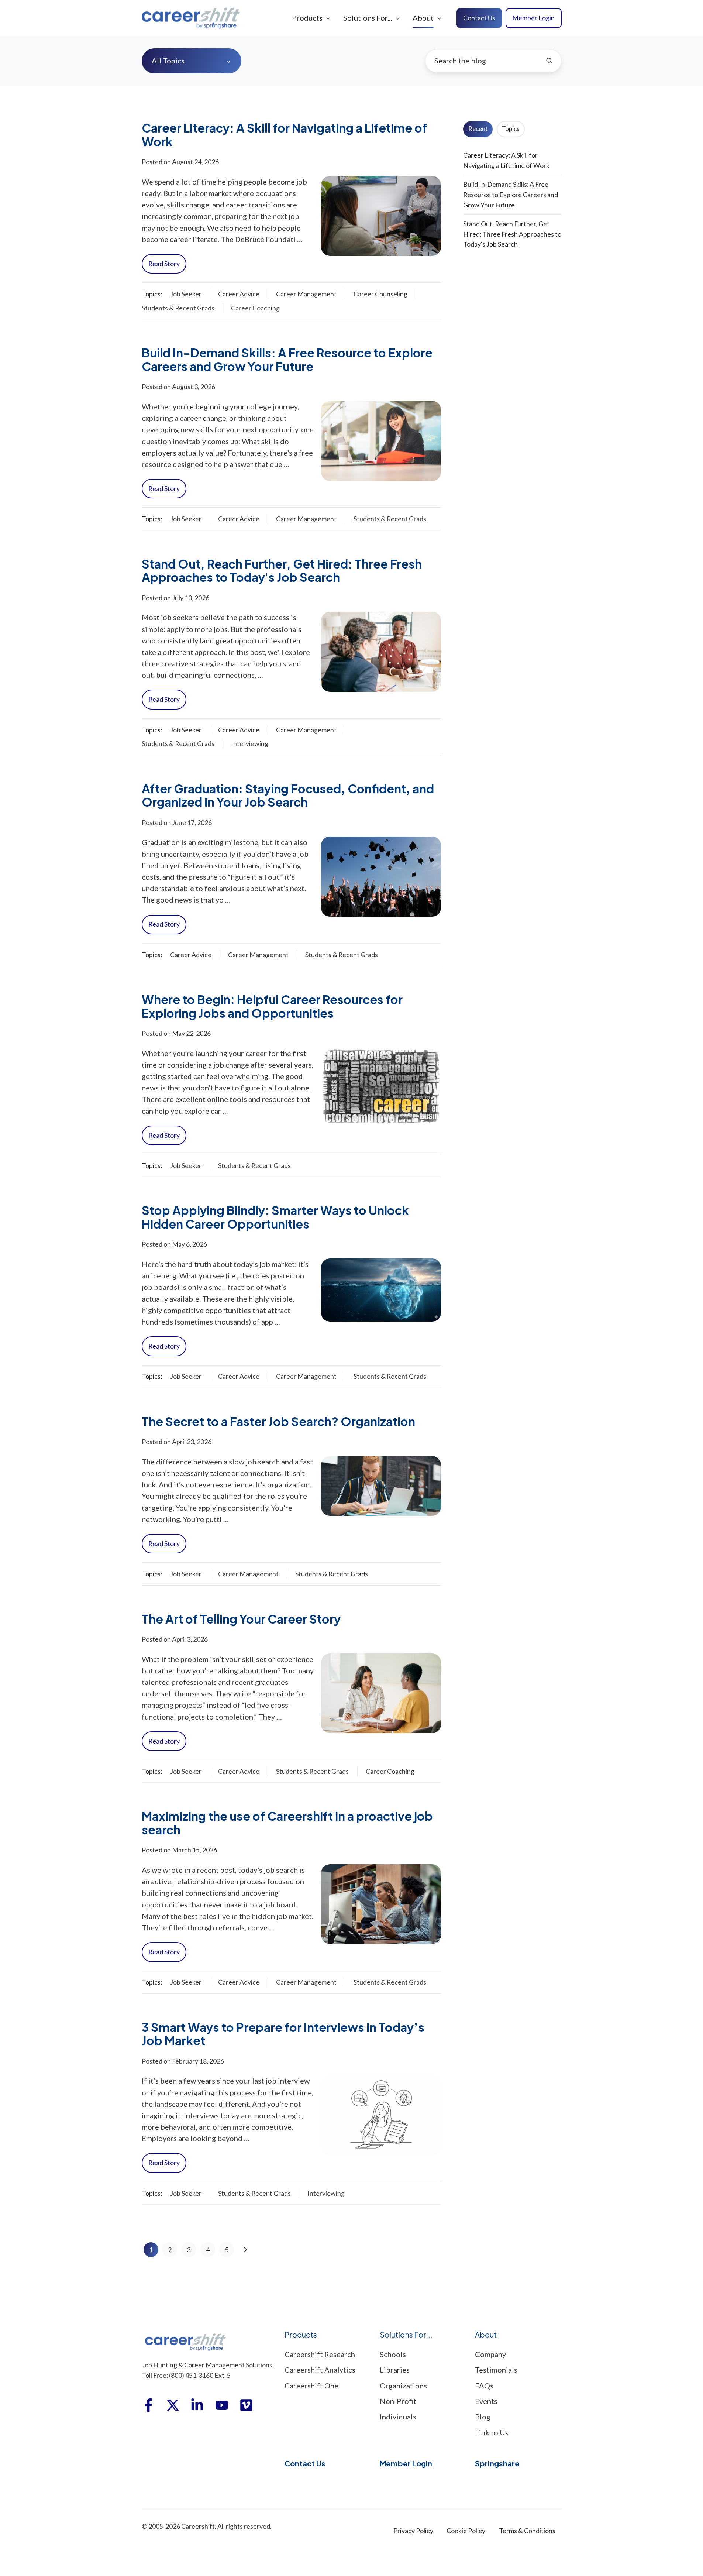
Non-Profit (398, 2401)
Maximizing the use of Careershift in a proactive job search (287, 1823)
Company (490, 2354)
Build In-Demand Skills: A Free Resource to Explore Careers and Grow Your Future (287, 359)
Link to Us (492, 2432)
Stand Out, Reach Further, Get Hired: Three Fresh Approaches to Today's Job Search (282, 570)
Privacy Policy (413, 2531)
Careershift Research (320, 2354)
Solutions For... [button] (368, 18)
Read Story (164, 264)
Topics (511, 129)
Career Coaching (255, 308)
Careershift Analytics (320, 2370)
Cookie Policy (466, 2531)
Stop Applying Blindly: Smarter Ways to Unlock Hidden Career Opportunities (275, 1217)
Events (486, 2401)
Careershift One (311, 2386)
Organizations (403, 2386)
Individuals (398, 2417)
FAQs (484, 2386)
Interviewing (250, 743)
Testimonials (496, 2370)
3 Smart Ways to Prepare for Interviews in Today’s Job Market (283, 2034)
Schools (393, 2354)
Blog (483, 2417)
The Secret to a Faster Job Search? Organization (278, 1421)
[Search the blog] (549, 61)
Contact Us (479, 18)
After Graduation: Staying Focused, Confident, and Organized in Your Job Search (288, 795)
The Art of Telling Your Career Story (241, 1619)
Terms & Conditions (527, 2531)
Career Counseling (380, 294)
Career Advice (239, 294)
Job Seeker (186, 294)
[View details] (148, 2405)
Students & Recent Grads (178, 308)
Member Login (533, 18)
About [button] (423, 18)
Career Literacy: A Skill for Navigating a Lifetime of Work (284, 134)
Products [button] (307, 18)
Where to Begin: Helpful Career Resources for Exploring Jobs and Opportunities (272, 1006)
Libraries (395, 2370)
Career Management (306, 294)
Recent (478, 129)
